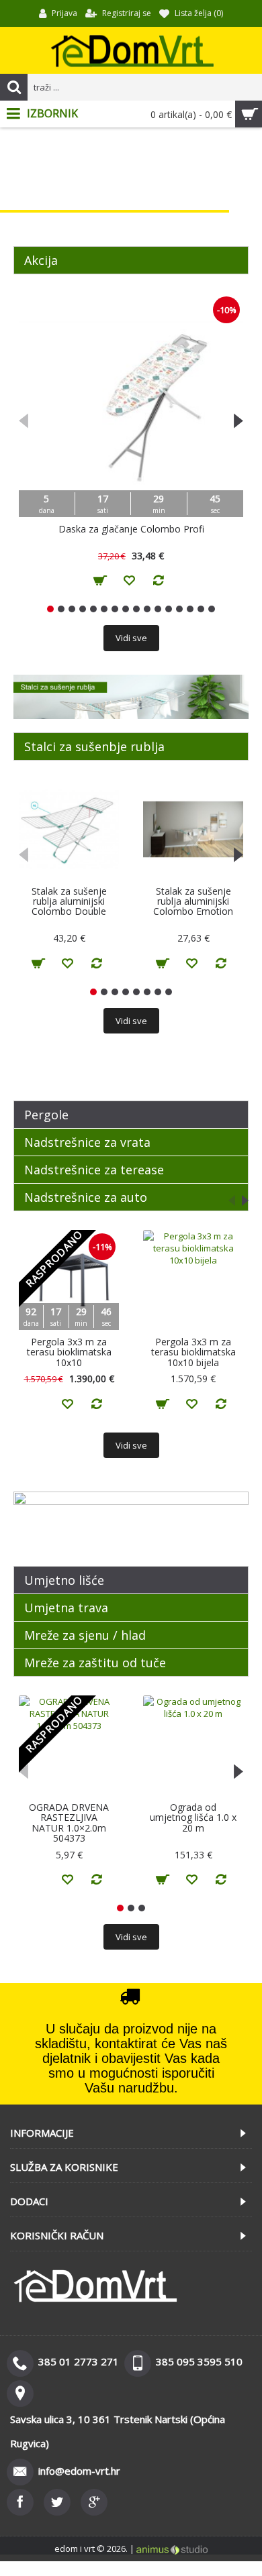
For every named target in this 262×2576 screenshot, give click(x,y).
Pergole (46, 1115)
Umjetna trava (66, 1608)
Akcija (41, 260)
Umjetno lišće (64, 1580)
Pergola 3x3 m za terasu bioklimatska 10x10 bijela (193, 1352)
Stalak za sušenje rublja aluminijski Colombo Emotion (193, 901)
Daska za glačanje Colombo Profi (131, 529)
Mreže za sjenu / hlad (85, 1635)
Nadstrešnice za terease (94, 1170)
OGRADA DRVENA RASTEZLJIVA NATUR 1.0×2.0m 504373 (69, 1823)
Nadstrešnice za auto (86, 1197)
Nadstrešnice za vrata (87, 1142)
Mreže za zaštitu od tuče (95, 1663)
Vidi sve (131, 638)
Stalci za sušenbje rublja (94, 746)
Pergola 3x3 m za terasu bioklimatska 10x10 (69, 1352)
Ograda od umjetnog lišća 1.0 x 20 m (193, 1817)
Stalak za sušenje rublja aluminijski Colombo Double (69, 901)
